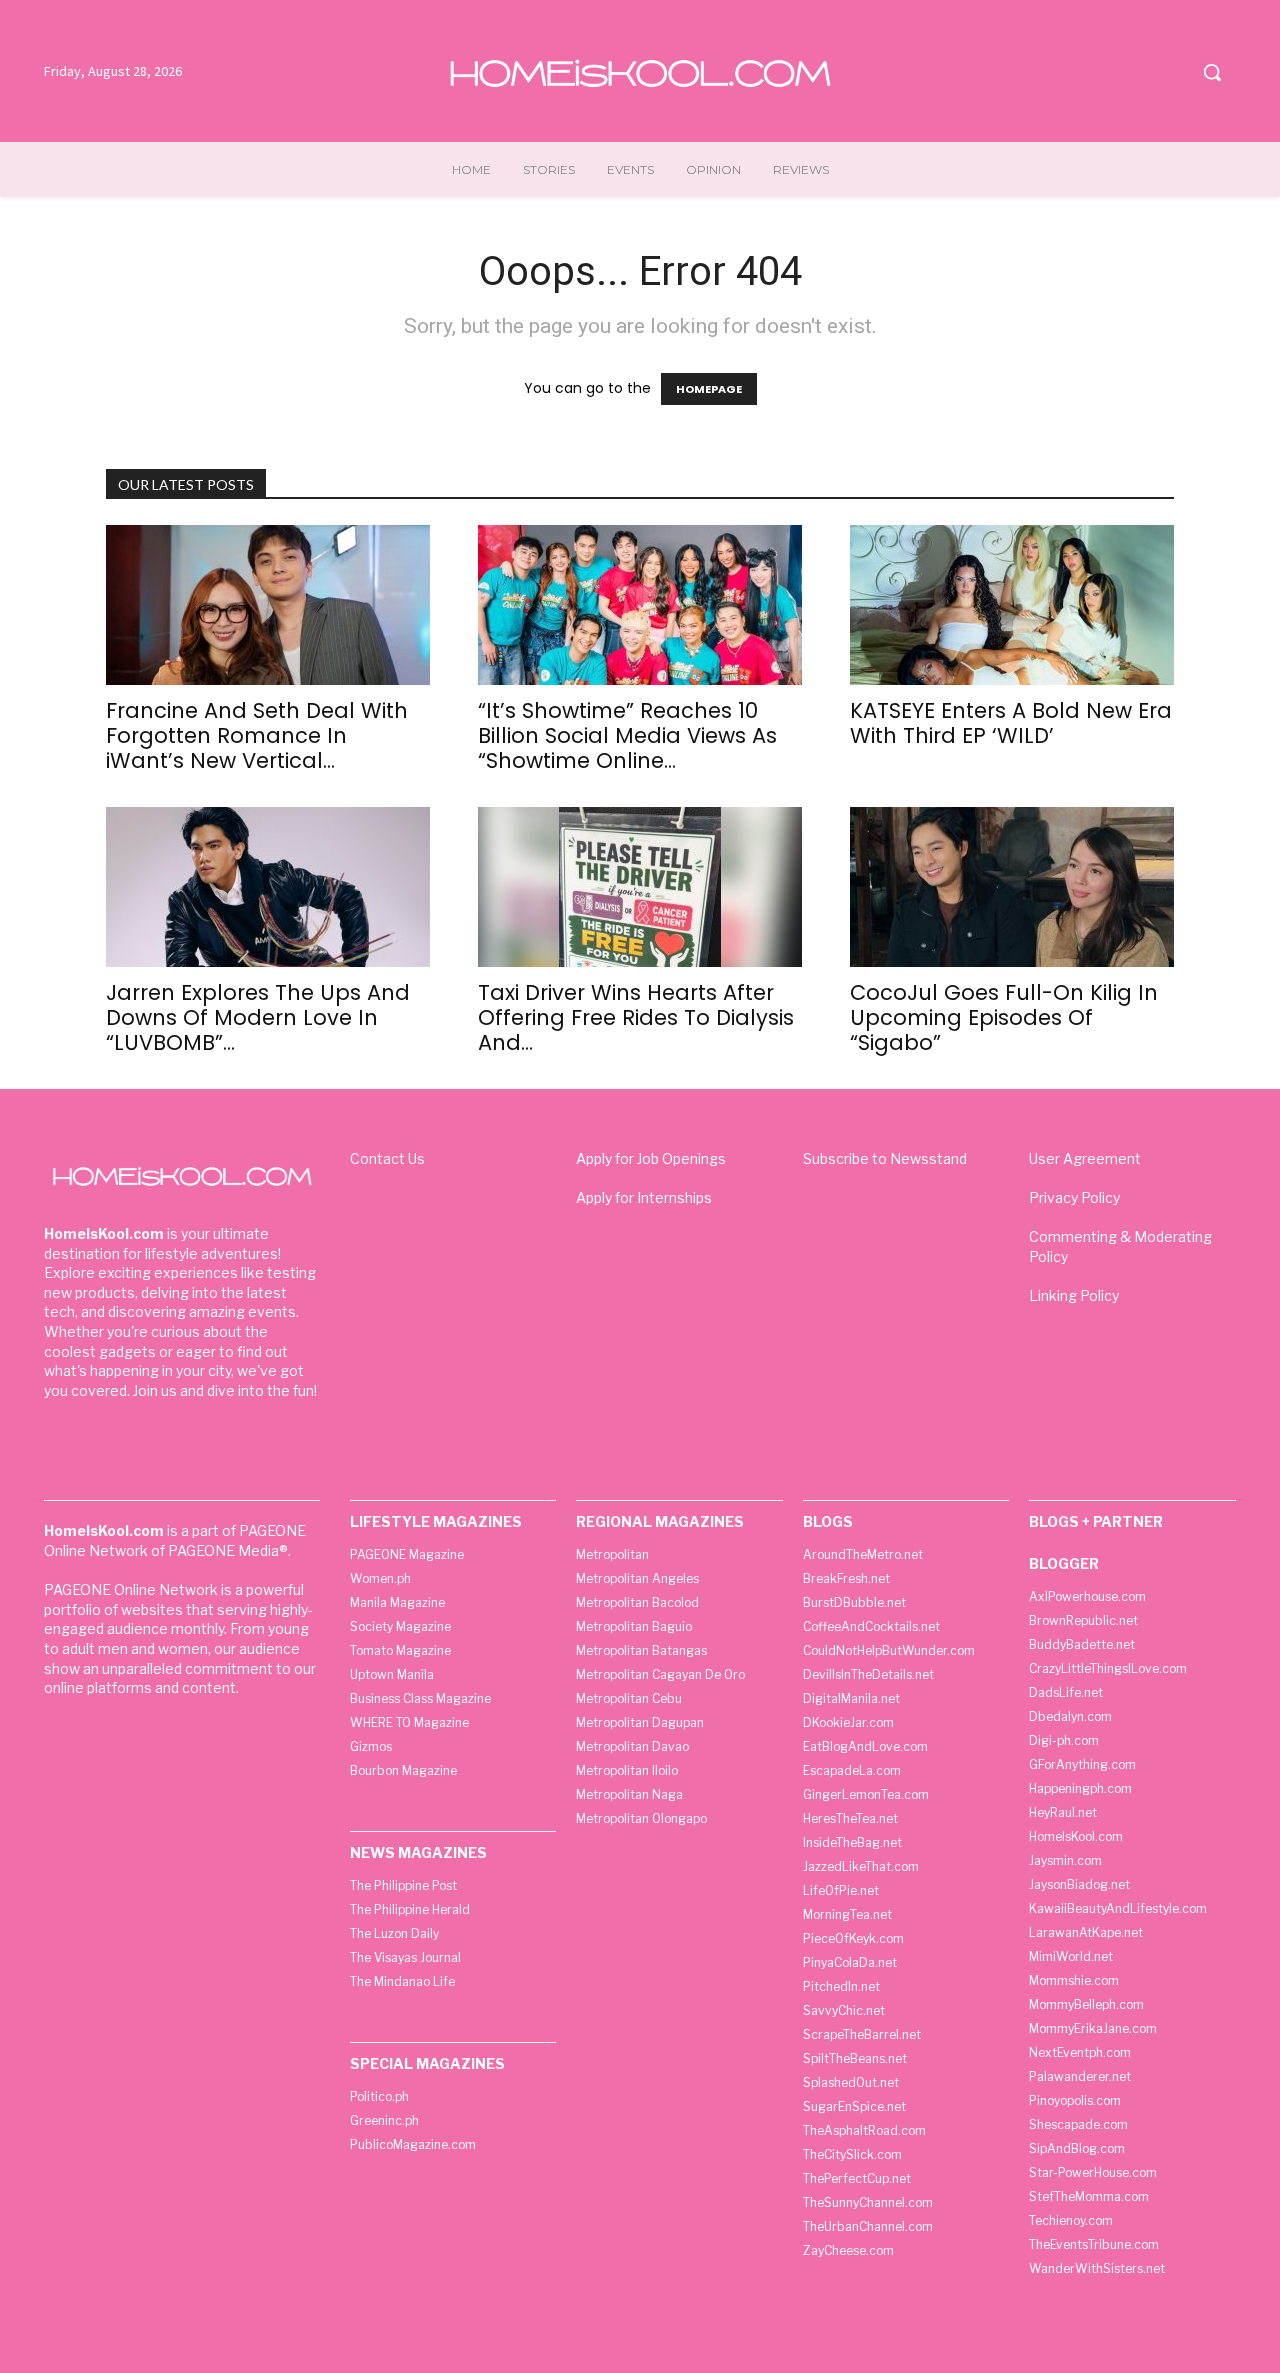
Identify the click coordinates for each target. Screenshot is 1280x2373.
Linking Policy (1074, 1295)
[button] (1212, 72)
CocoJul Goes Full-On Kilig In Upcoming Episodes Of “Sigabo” (1004, 1017)
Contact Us (387, 1158)
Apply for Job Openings (651, 1158)
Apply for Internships (644, 1197)
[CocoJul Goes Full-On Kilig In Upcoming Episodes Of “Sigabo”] (1012, 887)
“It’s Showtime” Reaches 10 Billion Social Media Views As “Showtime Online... (627, 735)
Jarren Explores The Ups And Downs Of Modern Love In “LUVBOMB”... (258, 1017)
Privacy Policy (1074, 1197)
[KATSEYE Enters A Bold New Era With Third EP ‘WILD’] (1012, 605)
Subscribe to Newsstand (885, 1158)
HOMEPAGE (709, 389)
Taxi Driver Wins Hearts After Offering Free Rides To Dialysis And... (636, 1017)
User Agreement (1085, 1158)
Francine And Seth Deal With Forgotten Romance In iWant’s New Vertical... (257, 735)
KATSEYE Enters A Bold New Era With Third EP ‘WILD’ (1011, 723)
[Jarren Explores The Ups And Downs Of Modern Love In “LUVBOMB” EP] (268, 887)
